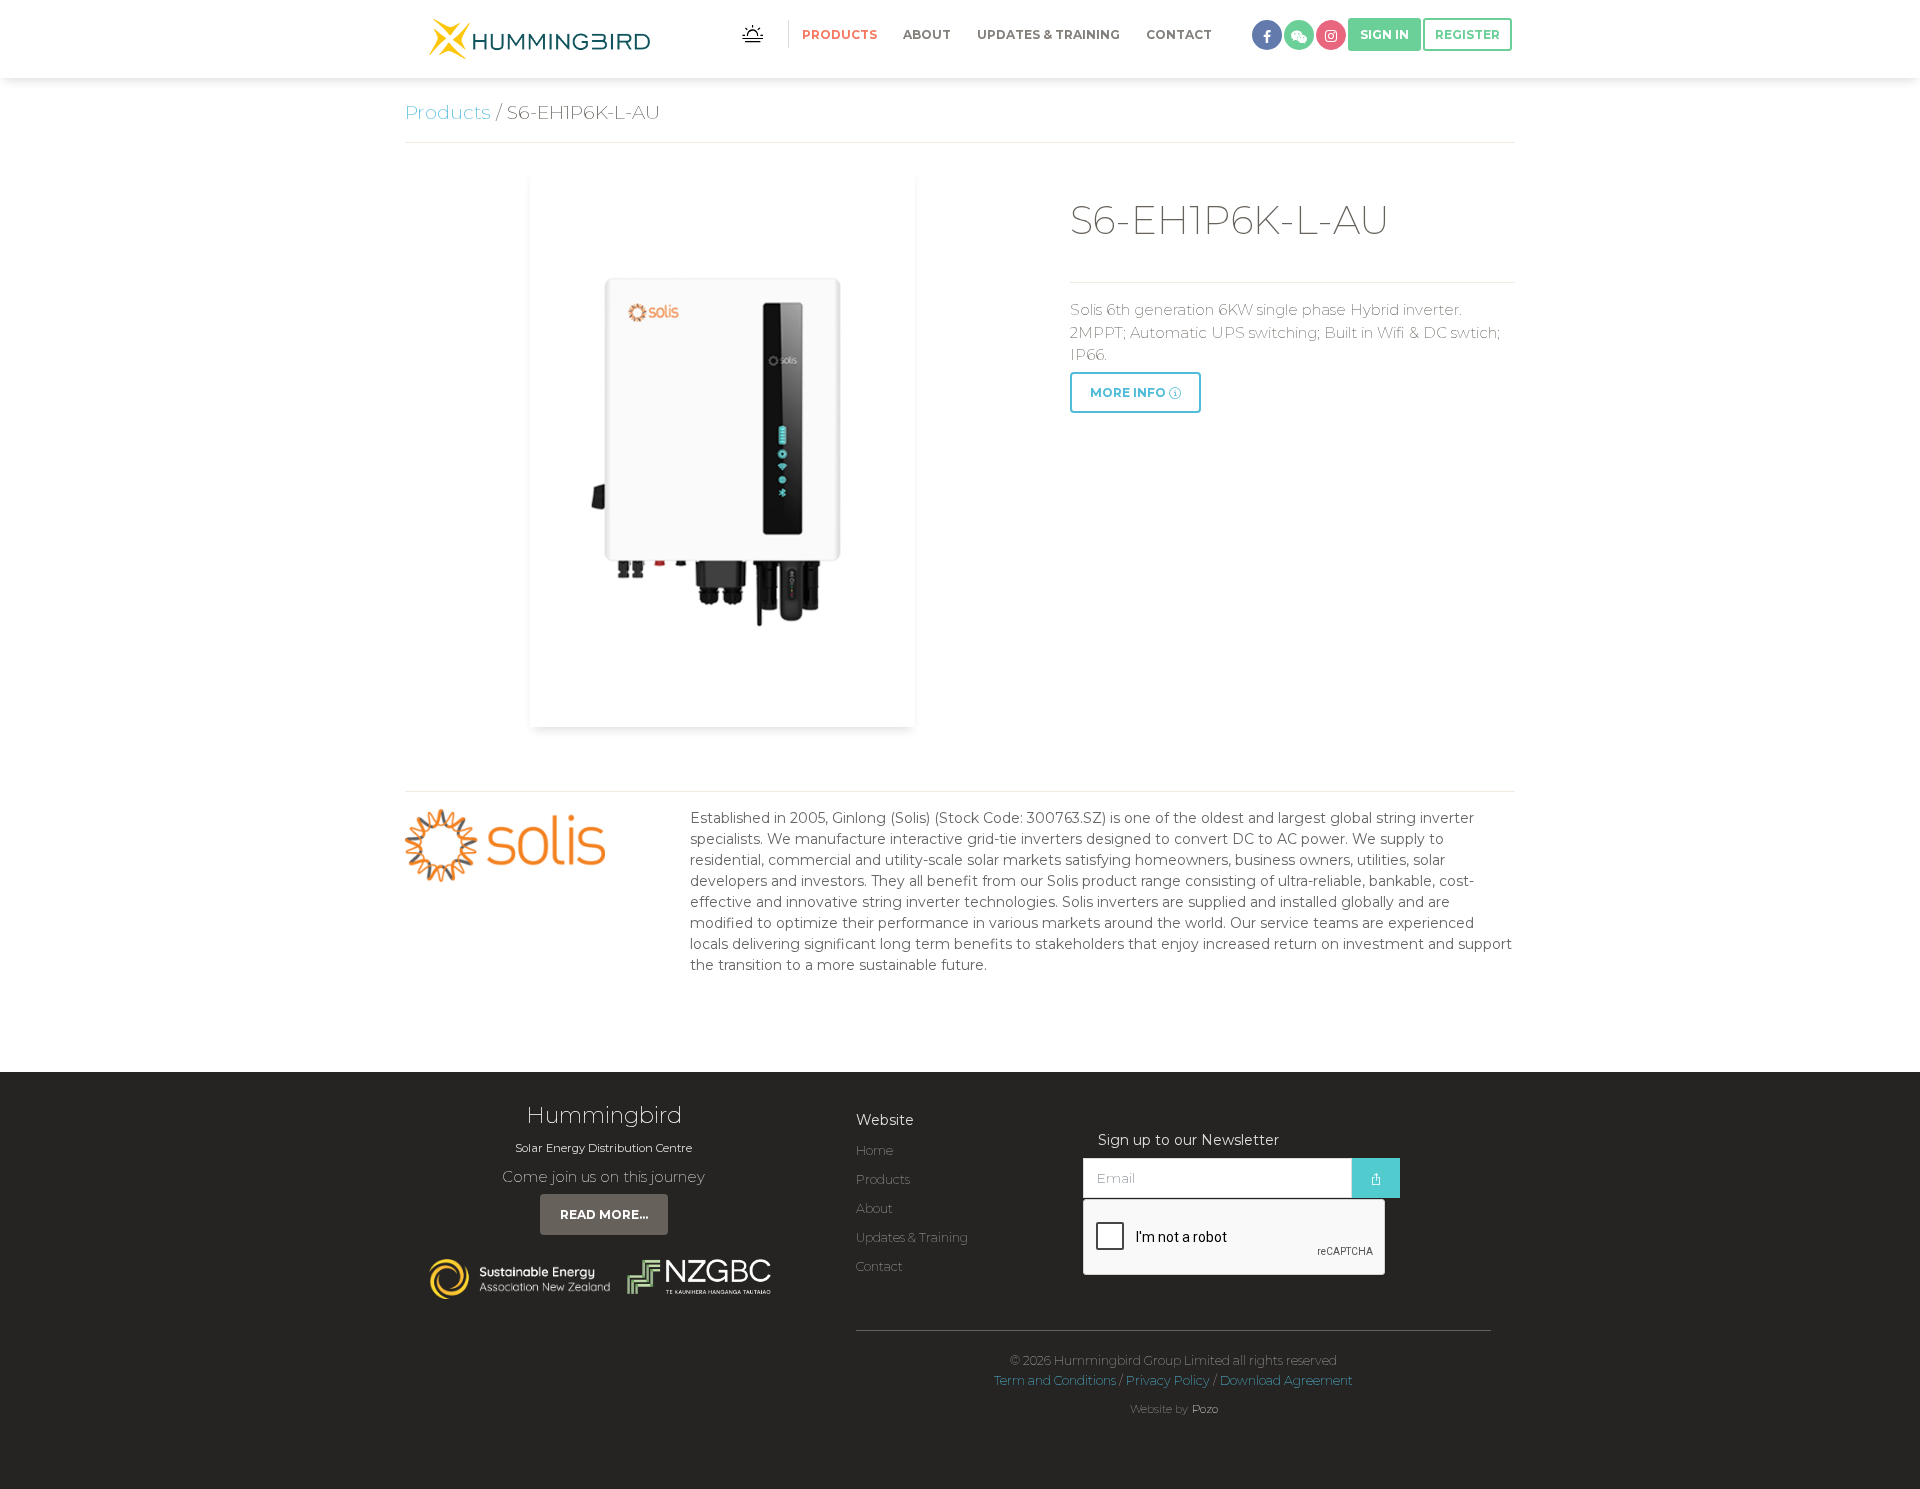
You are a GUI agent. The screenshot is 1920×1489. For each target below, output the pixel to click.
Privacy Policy (1168, 1380)
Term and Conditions (1055, 1380)
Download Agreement (1286, 1380)
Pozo (1205, 1409)
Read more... (604, 1214)
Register (1467, 34)
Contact (1179, 34)
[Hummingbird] (539, 39)
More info (1129, 392)
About (927, 34)
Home (874, 1150)
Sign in (1384, 34)
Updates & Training (1048, 34)
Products (839, 34)
